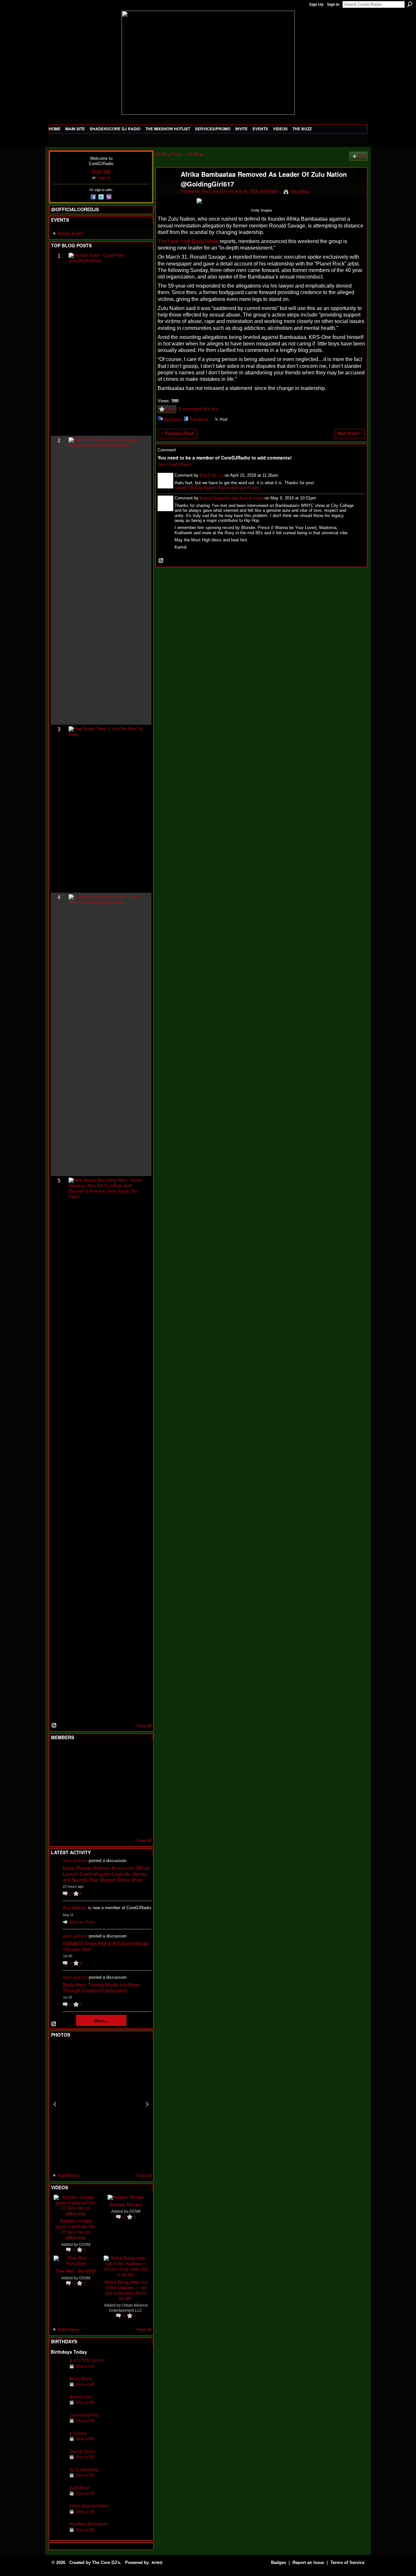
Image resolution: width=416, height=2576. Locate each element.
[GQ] (74, 1789)
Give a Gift (85, 2366)
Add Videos (68, 2330)
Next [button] (147, 2104)
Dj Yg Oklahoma (84, 2470)
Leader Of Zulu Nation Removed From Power (217, 488)
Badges (279, 2563)
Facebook (199, 419)
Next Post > (349, 433)
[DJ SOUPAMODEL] (90, 1824)
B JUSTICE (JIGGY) (87, 2360)
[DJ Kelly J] (58, 1754)
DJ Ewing (78, 2433)
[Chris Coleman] (106, 1754)
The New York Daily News (188, 241)
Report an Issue (308, 2563)
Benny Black (81, 2379)
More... (101, 2020)
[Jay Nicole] (90, 1806)
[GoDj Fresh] (58, 2498)
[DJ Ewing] (58, 2443)
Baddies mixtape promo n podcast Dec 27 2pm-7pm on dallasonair (76, 2229)
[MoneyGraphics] (122, 1806)
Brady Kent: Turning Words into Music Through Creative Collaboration (102, 1987)
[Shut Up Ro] (138, 1806)
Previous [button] (55, 2104)
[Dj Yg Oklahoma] (58, 2480)
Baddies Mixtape (126, 2204)
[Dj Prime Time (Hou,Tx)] (74, 1824)
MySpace (173, 419)
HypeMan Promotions (89, 2524)
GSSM (85, 2244)
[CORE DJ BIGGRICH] (106, 1771)
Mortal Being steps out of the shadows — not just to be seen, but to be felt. (126, 2290)
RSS (54, 1726)
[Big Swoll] (122, 1754)
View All (144, 1726)
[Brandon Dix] (58, 2407)
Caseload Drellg (84, 2415)
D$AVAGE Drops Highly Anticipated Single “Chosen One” (106, 1946)
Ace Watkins (75, 1908)
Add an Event (70, 233)
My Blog (195, 154)
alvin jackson (75, 1861)
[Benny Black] (58, 2389)
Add (362, 156)
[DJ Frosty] (74, 1754)
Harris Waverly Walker (89, 2506)
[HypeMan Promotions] (58, 2534)
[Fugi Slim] (90, 1754)
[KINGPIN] (74, 1806)
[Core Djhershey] (138, 1824)
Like (170, 409)
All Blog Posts (169, 154)
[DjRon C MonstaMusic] (106, 1806)
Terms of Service (347, 2563)
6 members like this (198, 409)
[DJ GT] (106, 1789)
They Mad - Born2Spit (76, 2271)
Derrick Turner (82, 2451)
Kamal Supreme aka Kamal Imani (232, 498)
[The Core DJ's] (166, 188)
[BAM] (106, 1824)
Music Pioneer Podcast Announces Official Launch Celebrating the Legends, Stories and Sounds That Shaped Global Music (106, 1874)
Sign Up (316, 5)
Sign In (333, 5)
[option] (101, 2104)
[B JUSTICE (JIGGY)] (58, 2370)
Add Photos (68, 2175)
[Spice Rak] (58, 1789)
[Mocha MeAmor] (138, 1789)
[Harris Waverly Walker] (58, 2516)
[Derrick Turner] (58, 2461)
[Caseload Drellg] (58, 2425)
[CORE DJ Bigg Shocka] (58, 1771)
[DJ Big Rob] (58, 1824)
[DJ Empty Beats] (122, 1771)
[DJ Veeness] (138, 1754)
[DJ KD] (90, 1771)
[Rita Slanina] (58, 1806)
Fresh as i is (212, 475)
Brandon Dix (81, 2397)
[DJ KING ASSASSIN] (138, 1771)
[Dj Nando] (122, 1789)
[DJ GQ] (122, 1824)
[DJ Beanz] (74, 1771)
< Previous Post (177, 433)
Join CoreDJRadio (175, 465)
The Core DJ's (214, 191)
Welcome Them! (82, 1922)
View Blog (299, 192)
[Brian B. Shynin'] (90, 1789)
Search (410, 4)
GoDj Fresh (80, 2488)
